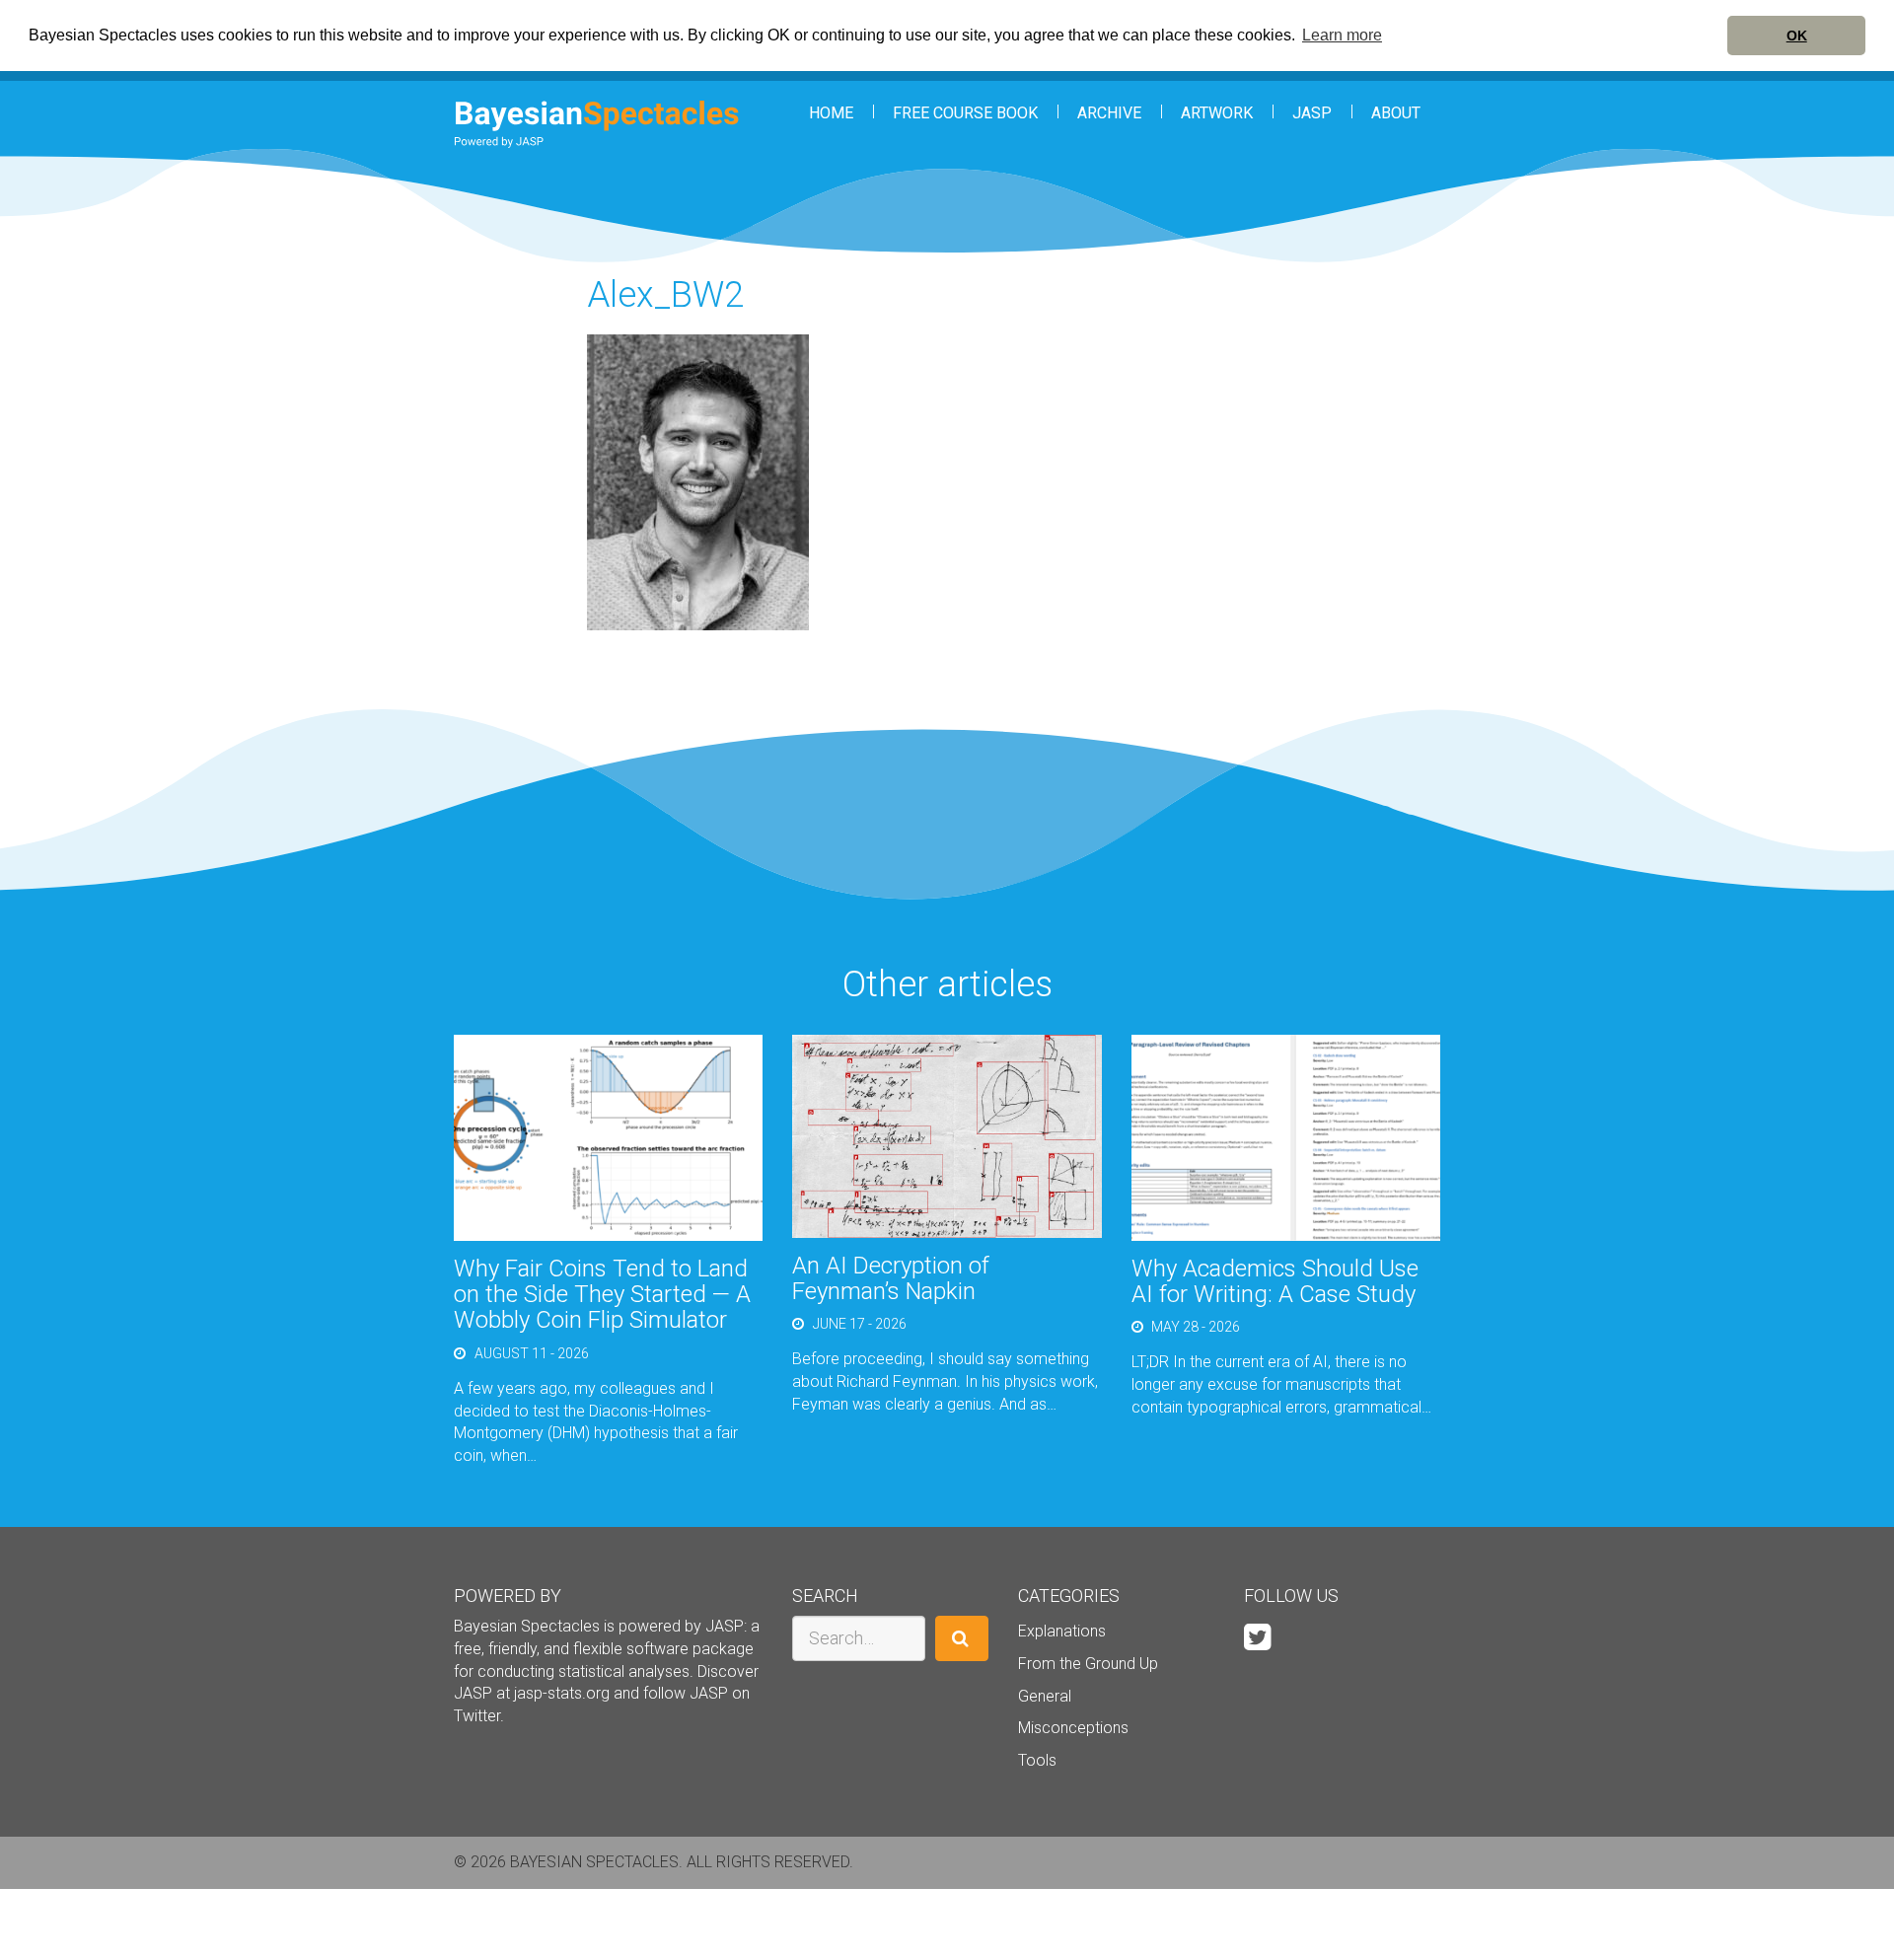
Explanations (1062, 1631)
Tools (1037, 1760)
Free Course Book (965, 113)
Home (831, 113)
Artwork (1217, 113)
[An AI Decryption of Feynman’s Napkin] (947, 1135)
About (1396, 113)
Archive (1109, 113)
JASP (1312, 113)
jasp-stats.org (562, 1693)
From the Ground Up (1088, 1664)
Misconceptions (1073, 1728)
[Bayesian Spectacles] (596, 124)
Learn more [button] (1342, 35)
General (1045, 1696)
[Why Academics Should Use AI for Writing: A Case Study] (1286, 1136)
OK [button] (1797, 36)
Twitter (477, 1716)
